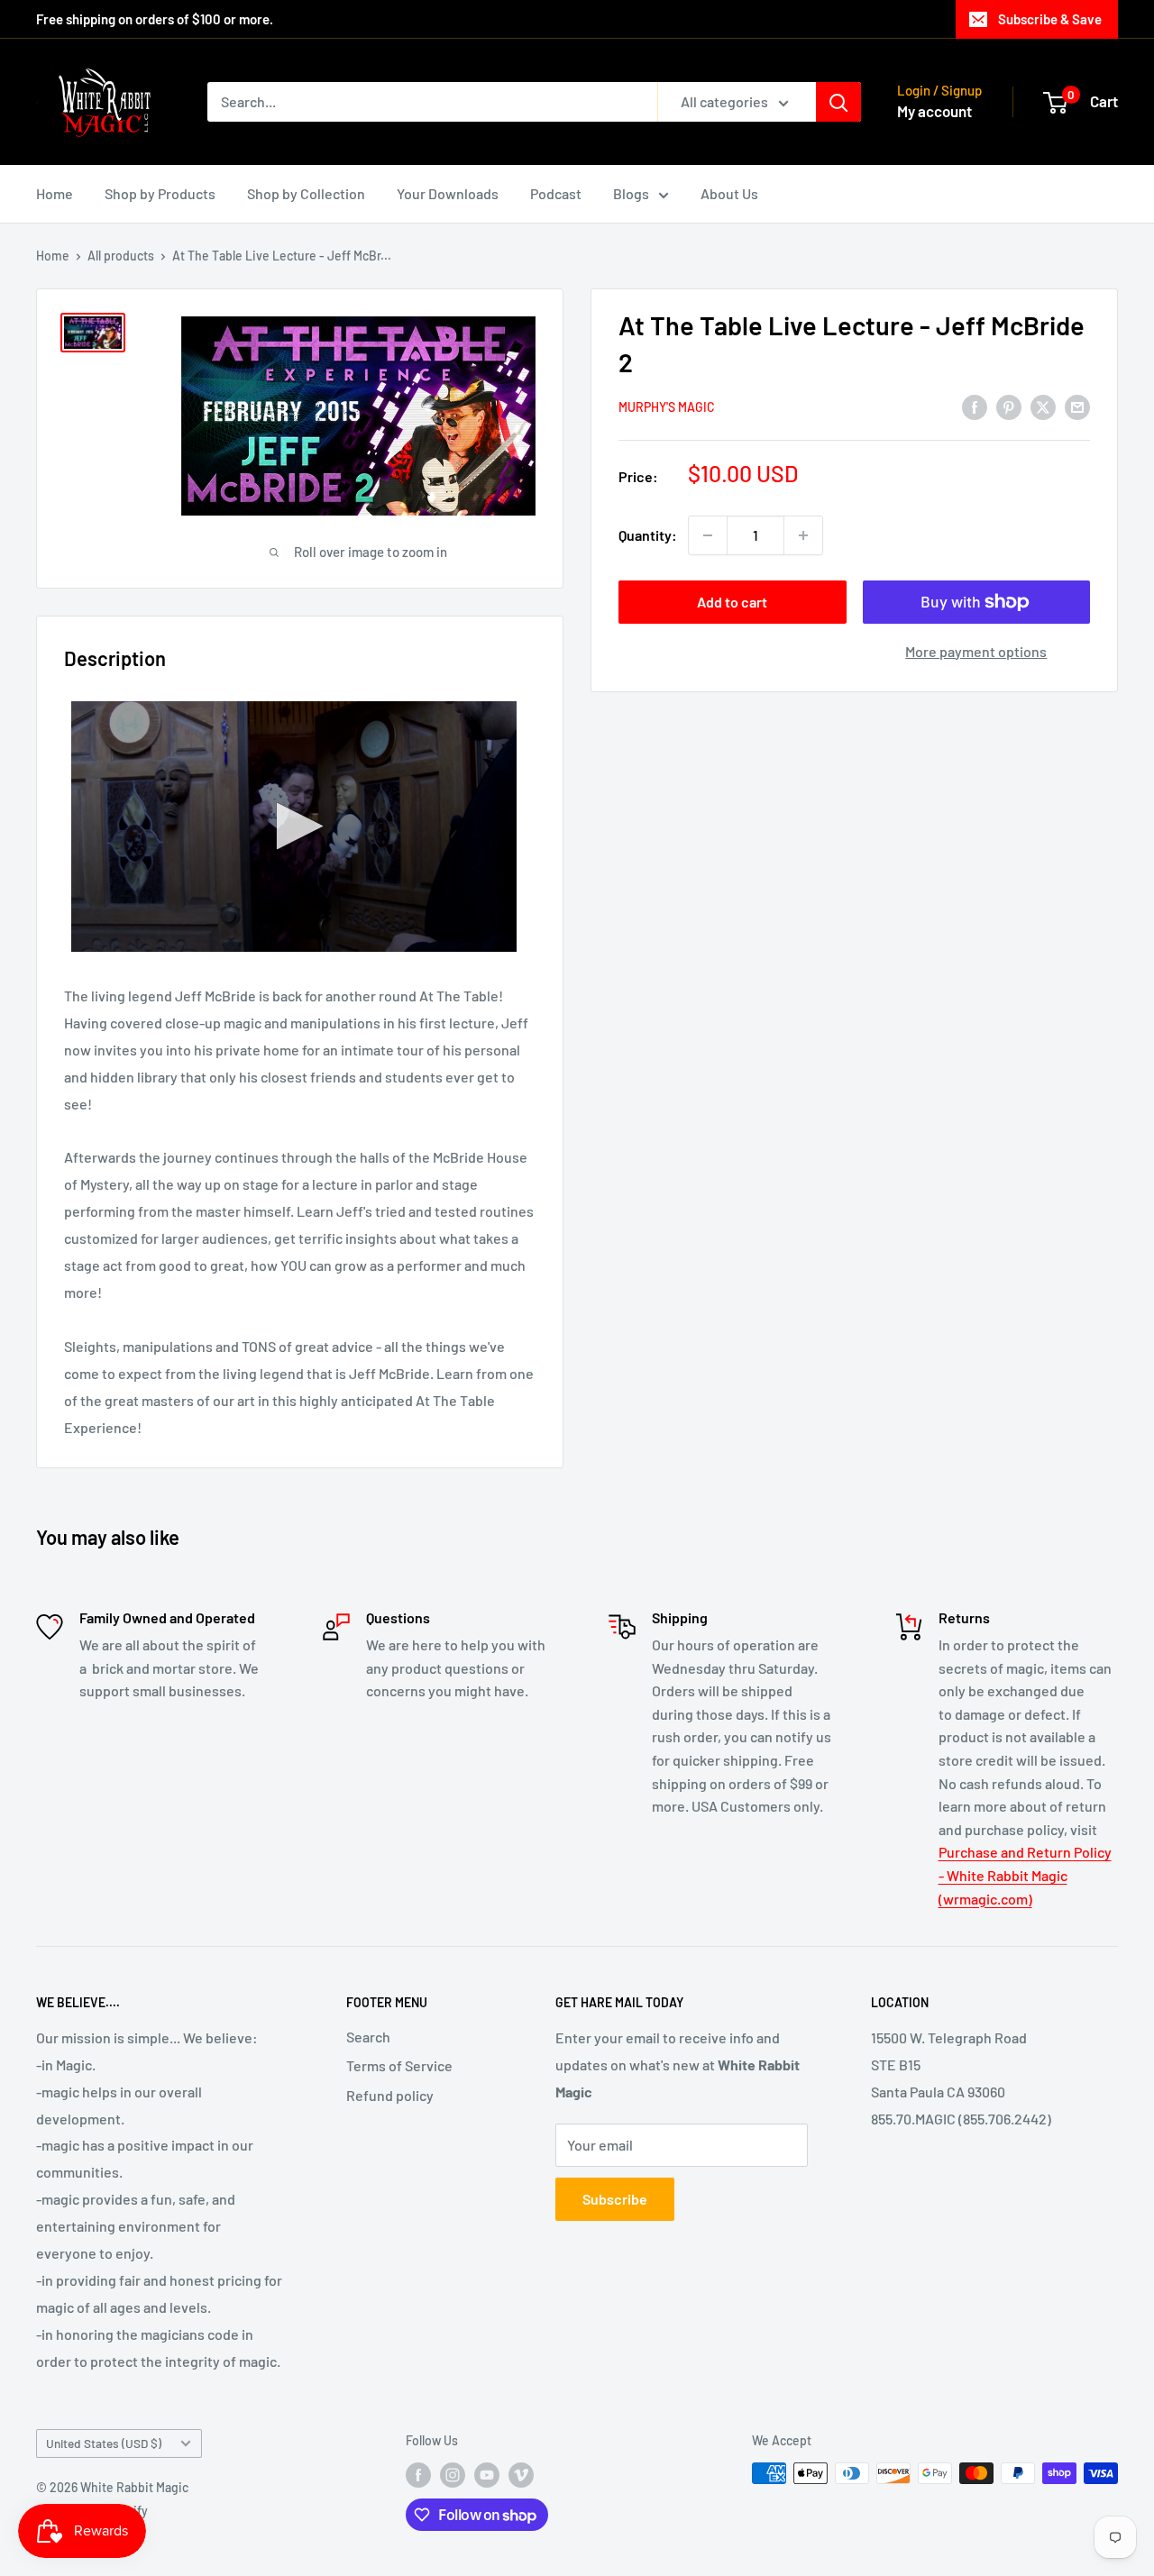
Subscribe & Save (1050, 19)
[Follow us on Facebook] (418, 2475)
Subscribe (615, 2199)
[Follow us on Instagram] (453, 2475)
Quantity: (648, 535)
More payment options (976, 651)
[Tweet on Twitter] (1043, 406)
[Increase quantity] (803, 535)
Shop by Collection (306, 193)
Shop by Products (160, 193)
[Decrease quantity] (708, 535)
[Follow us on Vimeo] (521, 2475)
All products (121, 256)
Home (55, 193)
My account (934, 111)
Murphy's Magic (667, 408)
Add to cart (732, 602)
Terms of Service (399, 2065)
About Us (729, 193)
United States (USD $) (104, 2443)
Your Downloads (448, 193)
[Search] (838, 102)
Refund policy (390, 2095)
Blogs (631, 193)
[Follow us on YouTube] (487, 2475)
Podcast (556, 193)
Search (368, 2037)
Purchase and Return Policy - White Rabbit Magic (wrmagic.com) (1025, 1875)
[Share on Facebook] (975, 406)
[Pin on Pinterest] (1009, 406)
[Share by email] (1077, 406)
